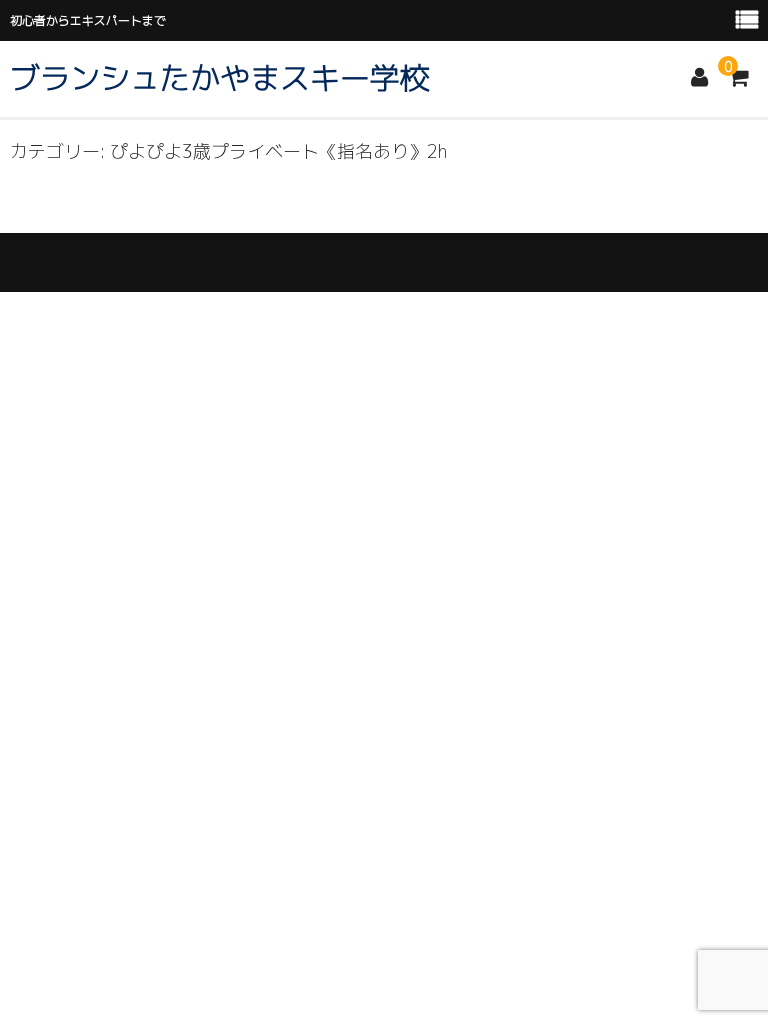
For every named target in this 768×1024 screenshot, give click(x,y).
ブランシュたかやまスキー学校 (220, 78)
